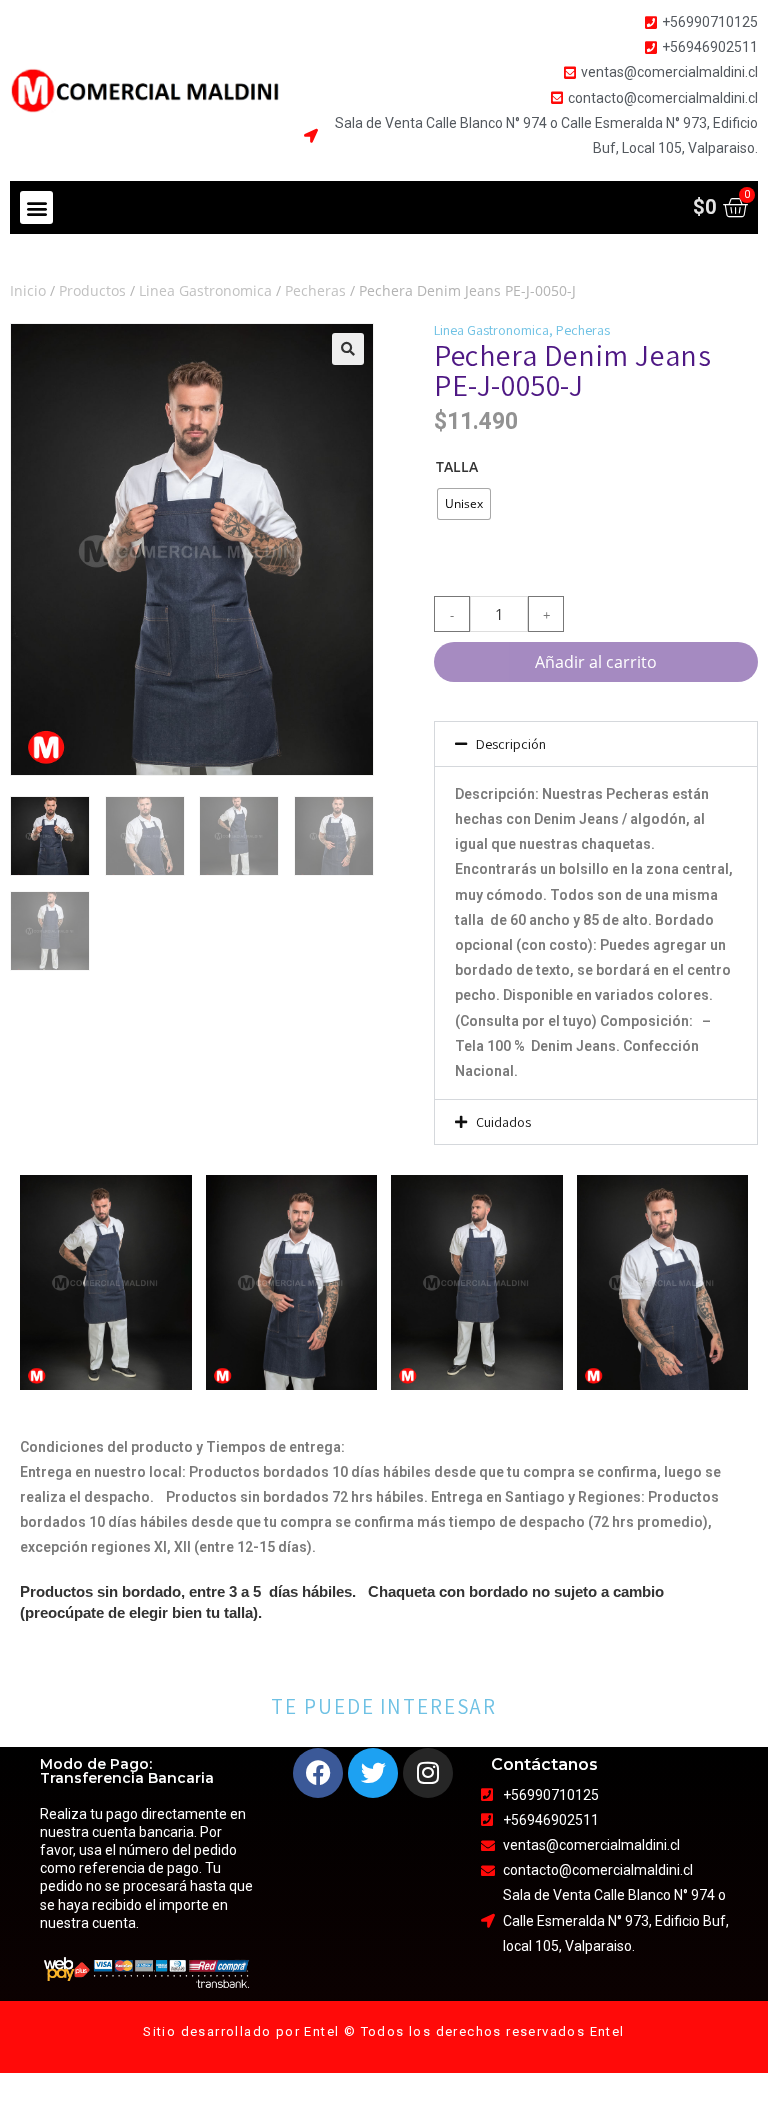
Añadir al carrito (596, 662)
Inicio (28, 290)
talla (457, 466)
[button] (36, 207)
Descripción (511, 744)
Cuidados (503, 1122)
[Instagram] (428, 1773)
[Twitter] (373, 1773)
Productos (92, 290)
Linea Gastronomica (205, 290)
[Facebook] (318, 1773)
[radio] (464, 504)
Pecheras (315, 290)
